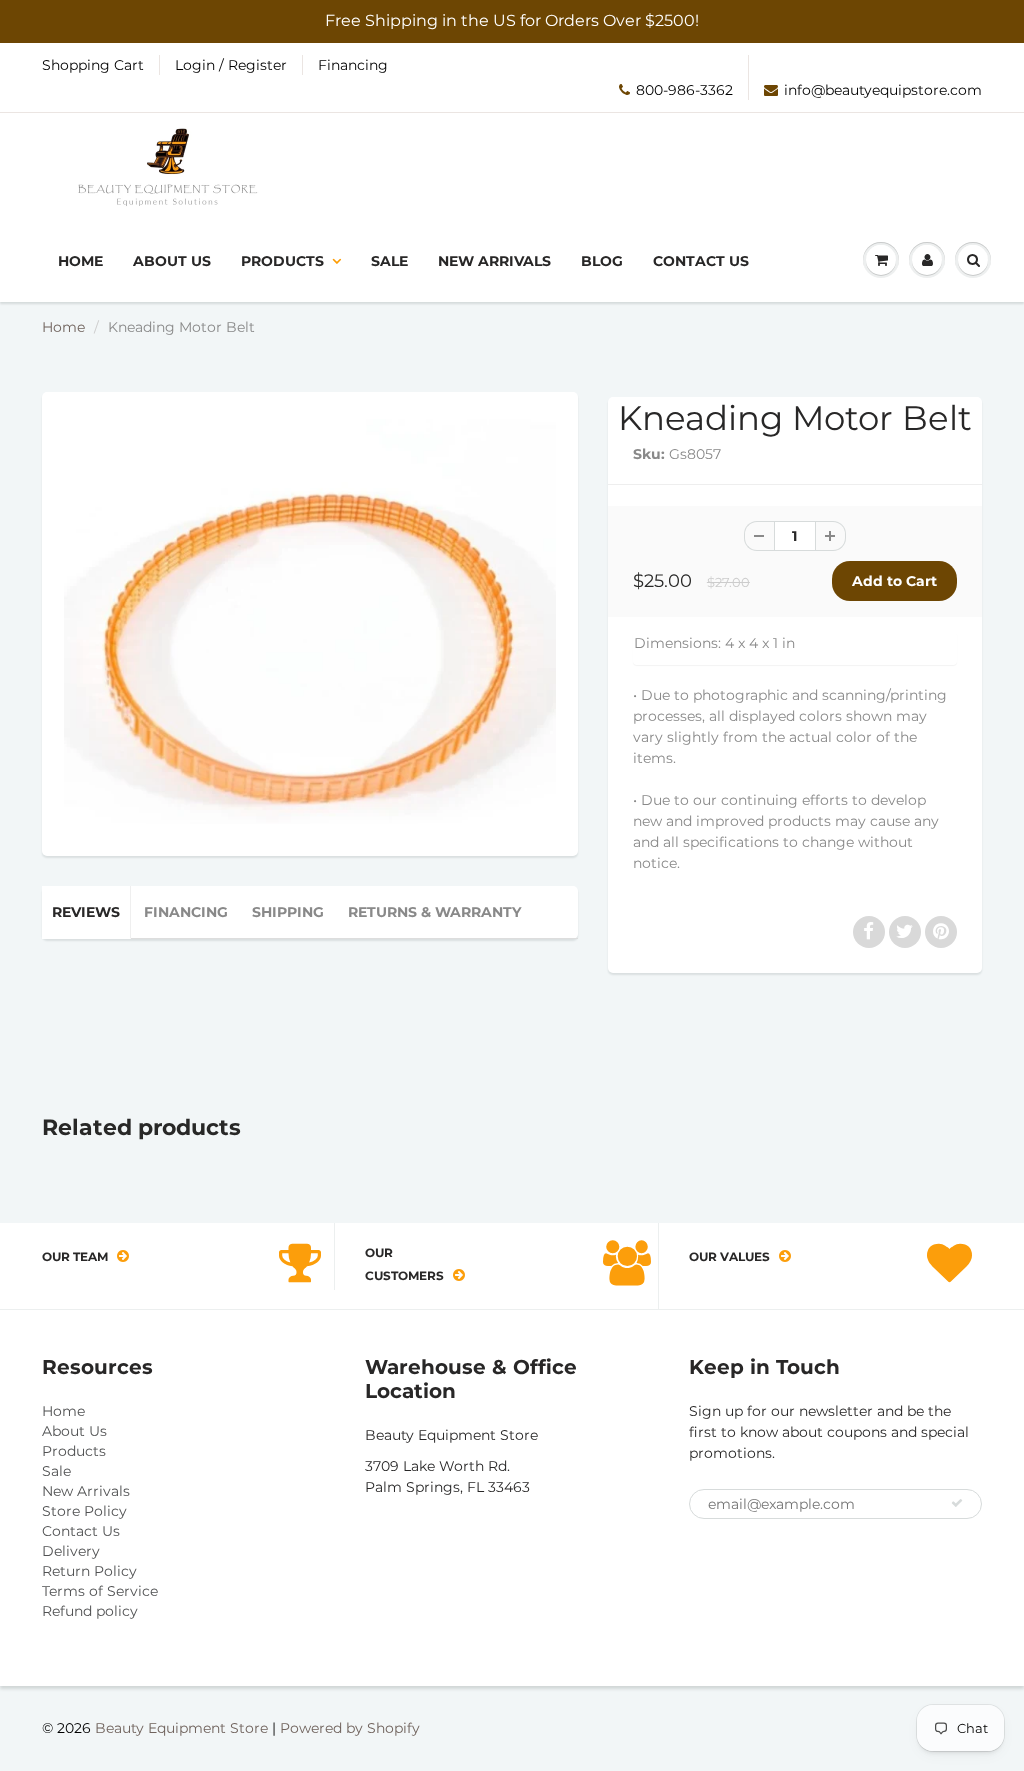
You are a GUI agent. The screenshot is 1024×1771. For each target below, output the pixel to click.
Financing (353, 65)
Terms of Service (100, 1591)
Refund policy (90, 1611)
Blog (602, 261)
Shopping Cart (93, 65)
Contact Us (701, 261)
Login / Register (231, 65)
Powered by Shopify (350, 1728)
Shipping (288, 912)
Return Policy (89, 1571)
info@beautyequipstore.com (883, 90)
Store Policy (84, 1511)
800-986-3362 (684, 90)
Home (80, 261)
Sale (389, 261)
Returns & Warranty (434, 912)
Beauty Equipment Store (181, 1728)
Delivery (71, 1551)
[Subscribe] (957, 1503)
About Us (172, 261)
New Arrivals (494, 261)
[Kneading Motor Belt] (310, 621)
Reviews (86, 912)
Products (282, 261)
